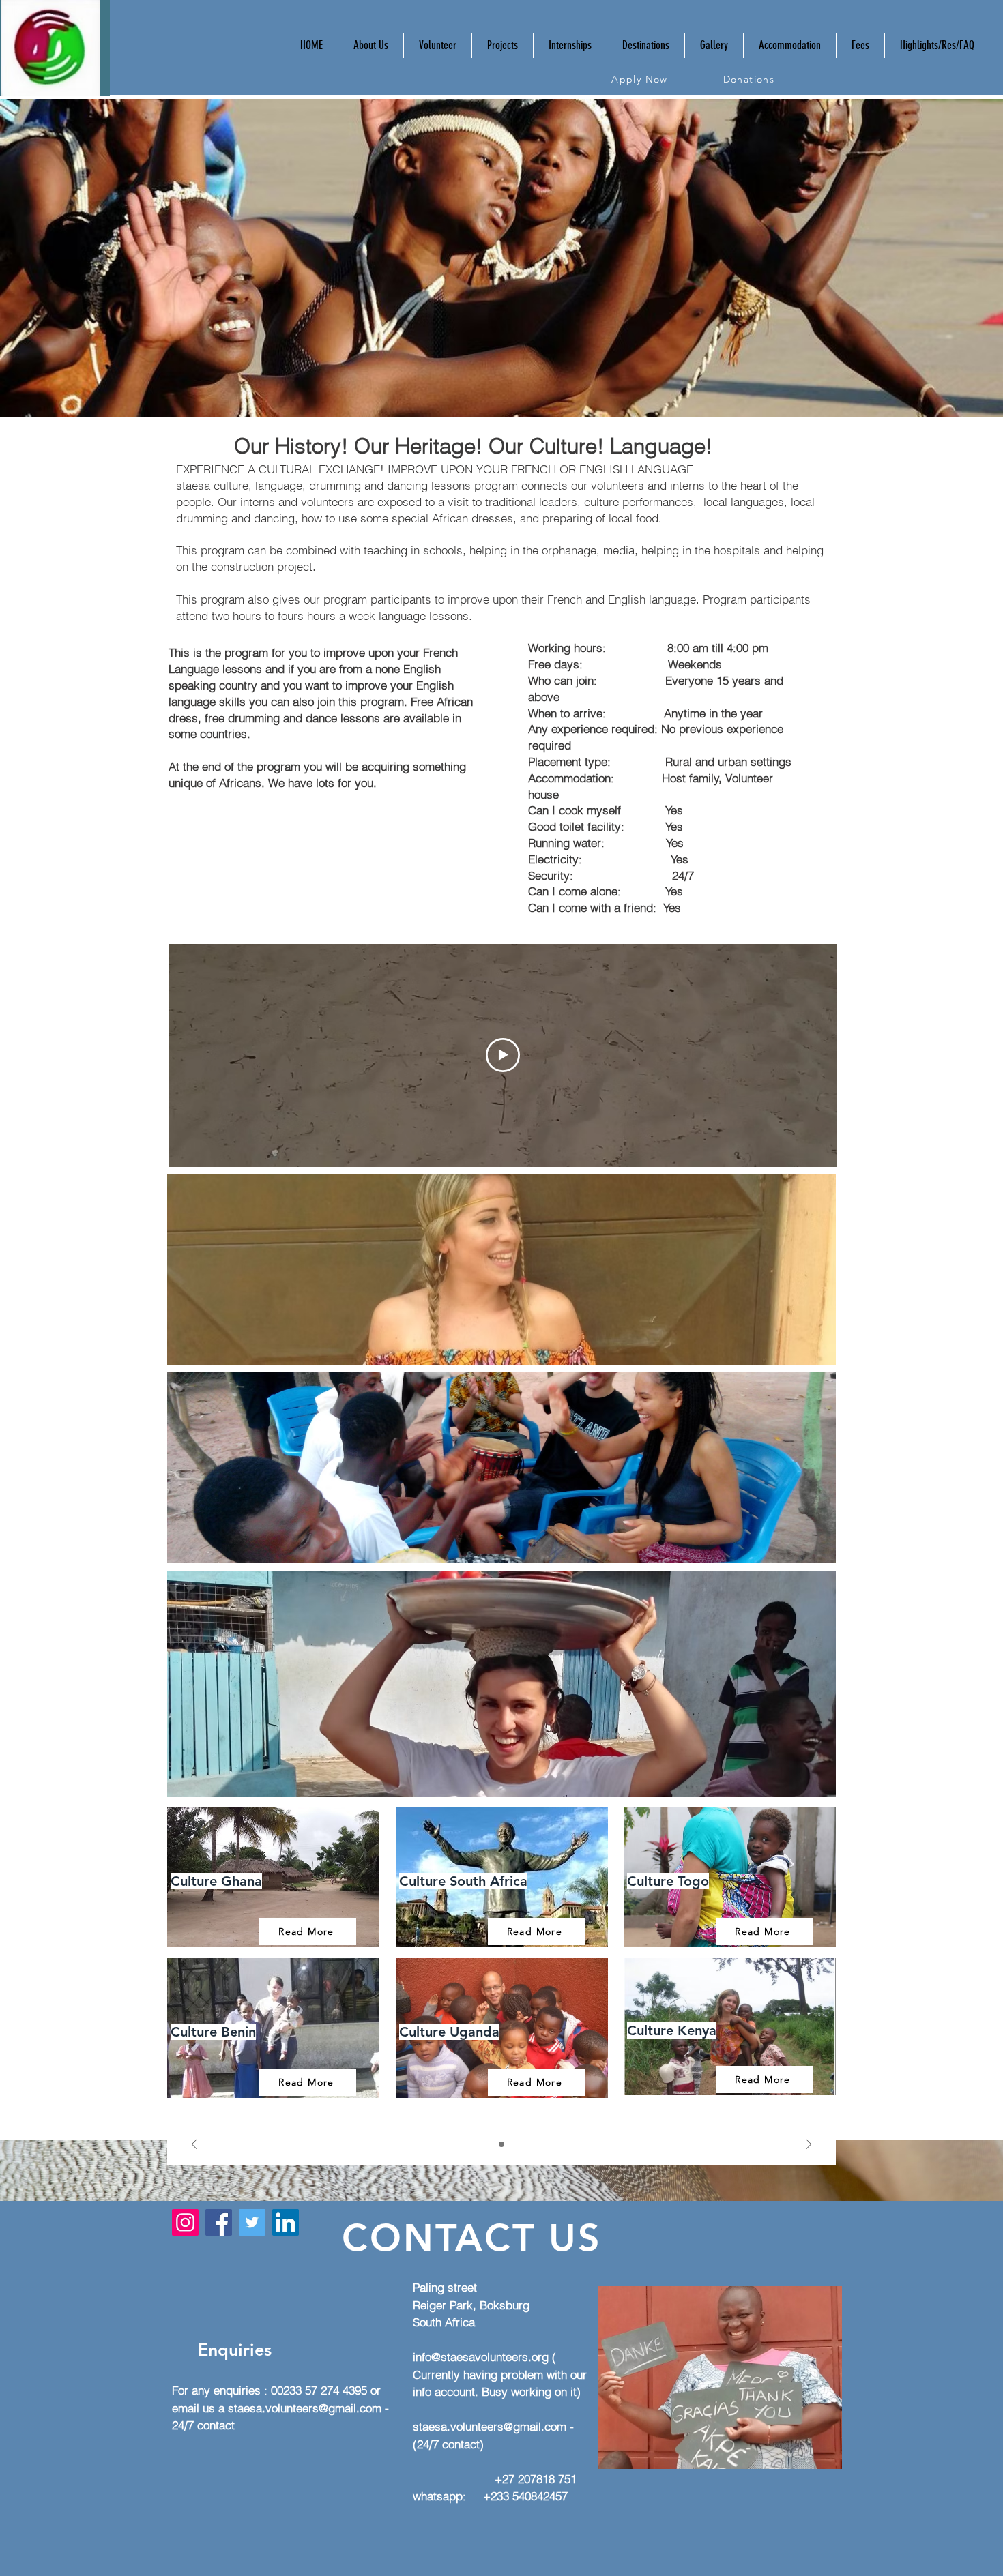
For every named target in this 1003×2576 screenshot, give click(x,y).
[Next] (809, 2145)
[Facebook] (219, 2222)
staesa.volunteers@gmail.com (305, 2408)
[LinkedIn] (286, 2222)
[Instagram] (185, 2222)
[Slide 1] (501, 2144)
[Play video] (503, 1055)
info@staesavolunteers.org (481, 2357)
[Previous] (194, 2145)
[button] (437, 45)
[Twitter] (252, 2222)
